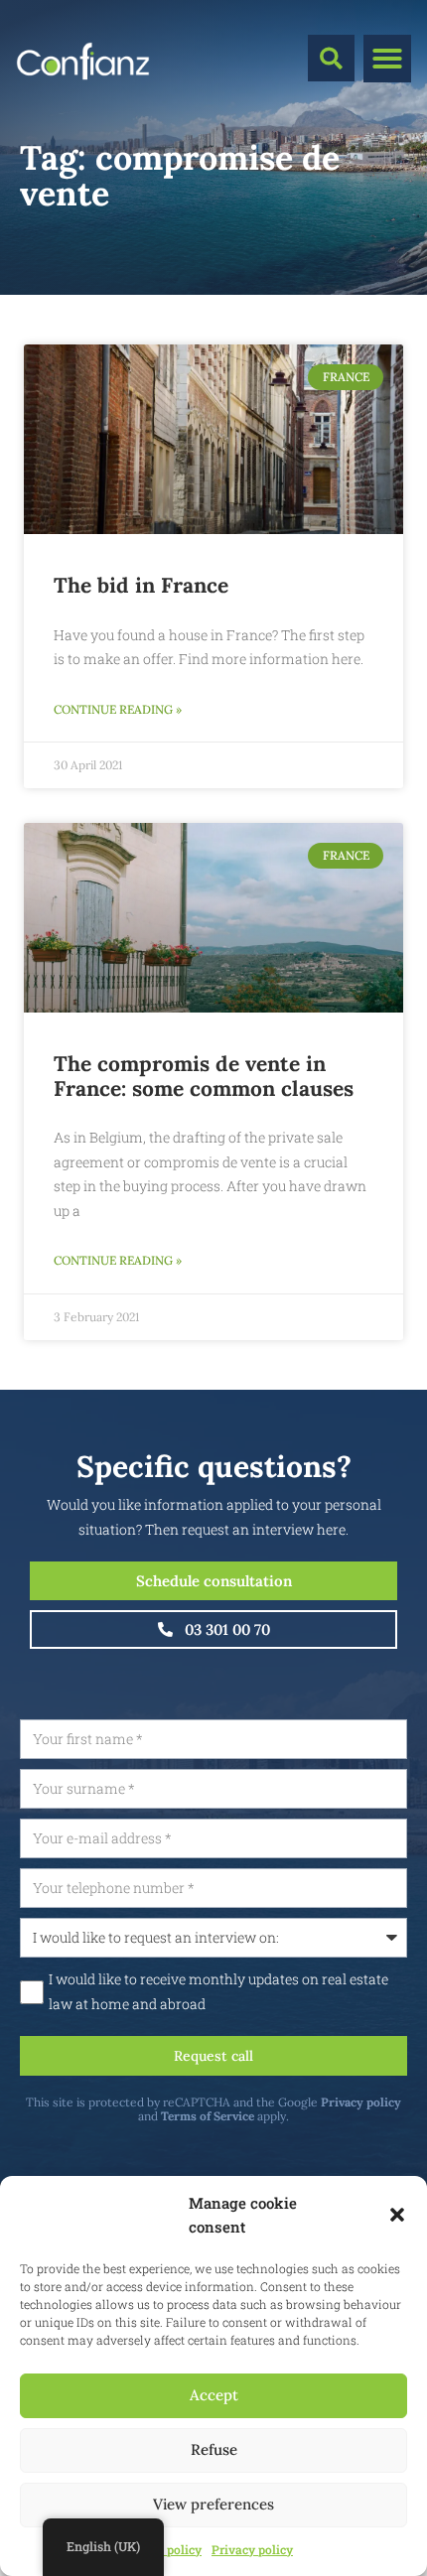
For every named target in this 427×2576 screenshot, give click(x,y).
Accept (214, 2395)
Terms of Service (208, 2116)
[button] (397, 2215)
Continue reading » (118, 709)
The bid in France (141, 585)
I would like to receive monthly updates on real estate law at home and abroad (218, 1991)
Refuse (214, 2449)
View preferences (213, 2504)
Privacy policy (252, 2549)
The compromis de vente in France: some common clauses (204, 1076)
